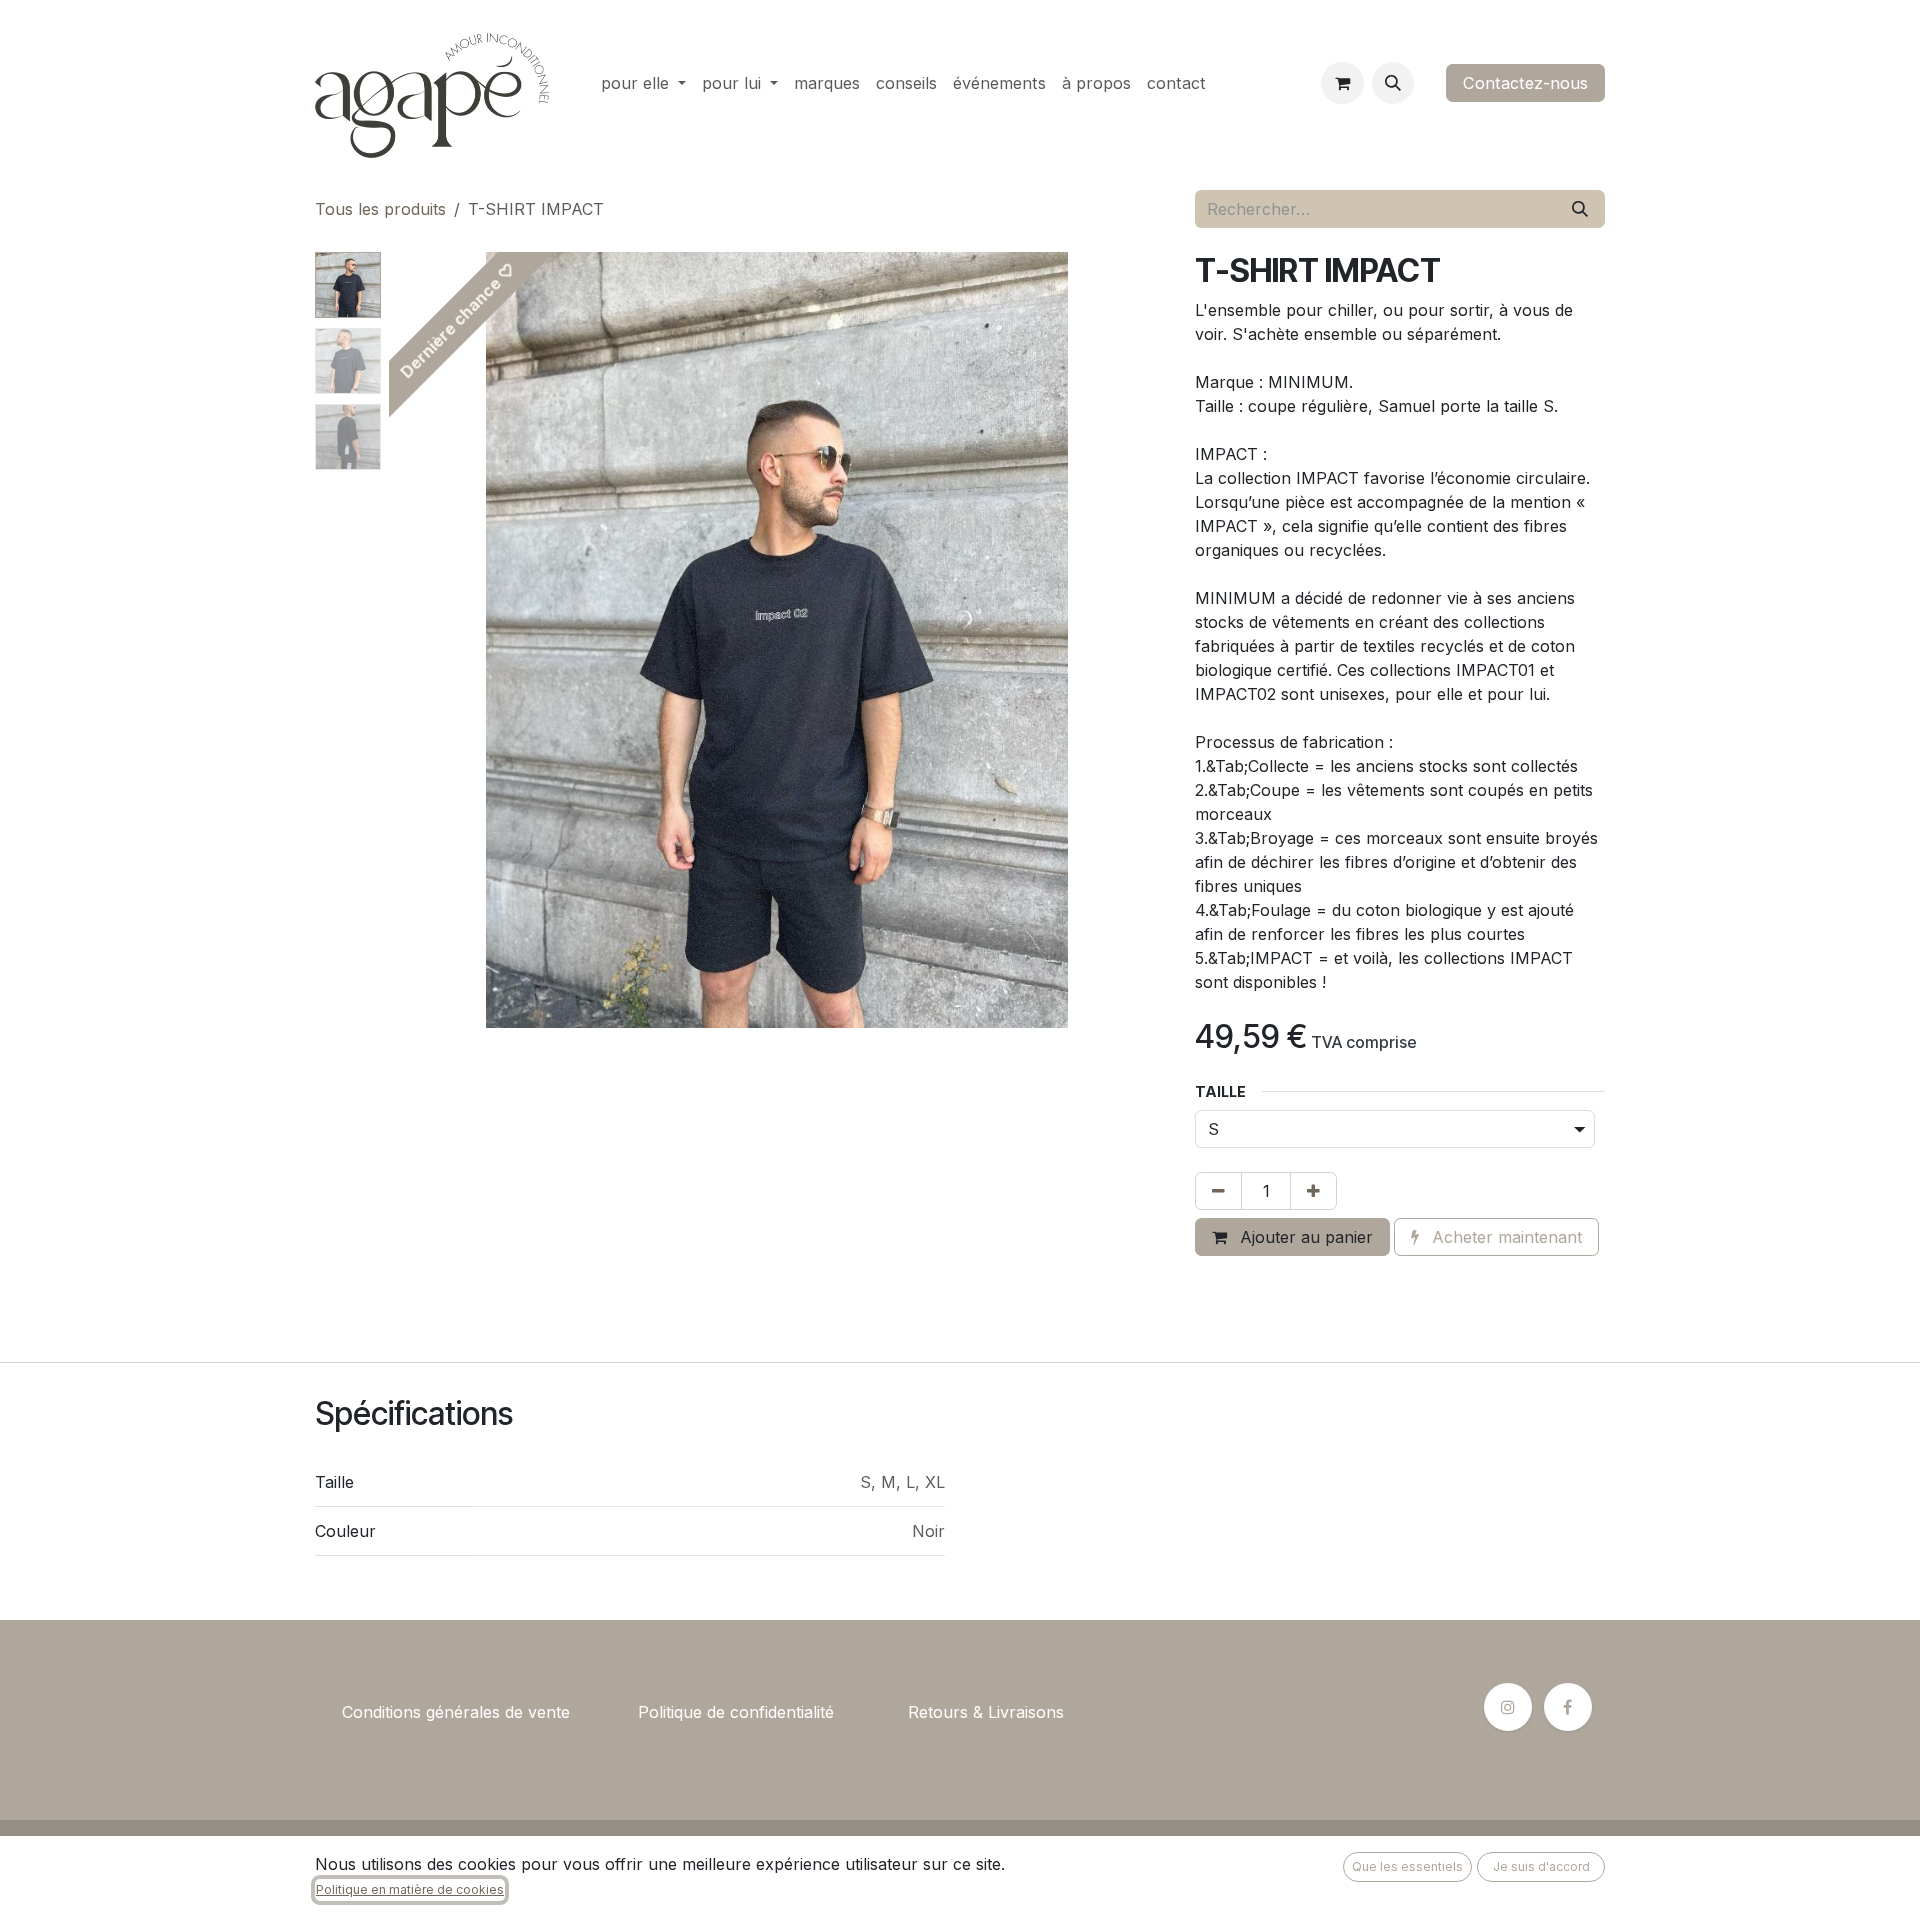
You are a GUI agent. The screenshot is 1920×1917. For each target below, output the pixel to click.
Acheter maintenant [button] (1504, 1237)
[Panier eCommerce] (1342, 83)
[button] (1393, 83)
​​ (604, 1712)
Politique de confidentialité (736, 1712)
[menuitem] (643, 83)
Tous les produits (380, 209)
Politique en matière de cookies (410, 1889)
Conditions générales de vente (456, 1712)
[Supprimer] (1218, 1191)
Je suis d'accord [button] (1541, 1866)
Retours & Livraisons (986, 1712)
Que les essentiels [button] (1407, 1866)
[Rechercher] (1580, 209)
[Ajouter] (1313, 1191)
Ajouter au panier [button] (1304, 1237)
